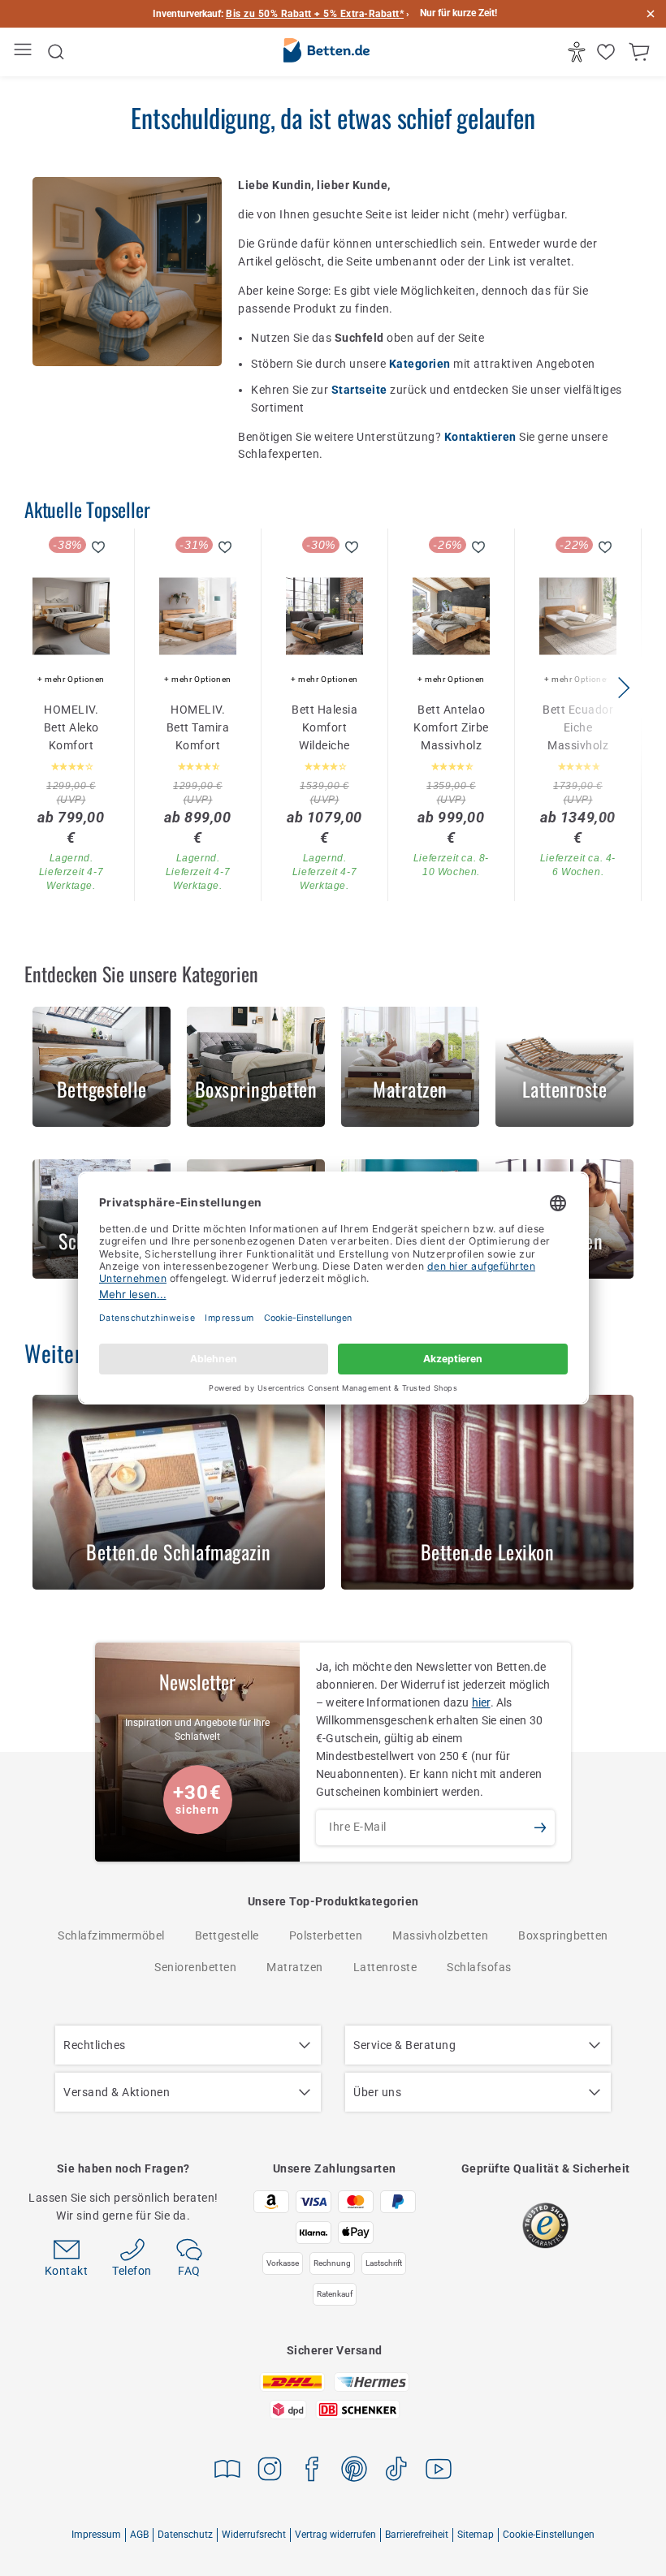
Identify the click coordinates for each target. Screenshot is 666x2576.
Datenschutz (185, 2535)
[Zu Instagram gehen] (270, 2472)
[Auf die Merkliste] (99, 547)
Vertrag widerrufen (335, 2535)
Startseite (361, 390)
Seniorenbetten (195, 1967)
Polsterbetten (326, 1935)
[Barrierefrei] (579, 52)
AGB (139, 2535)
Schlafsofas (479, 1967)
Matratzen (295, 1967)
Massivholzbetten (440, 1935)
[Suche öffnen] (56, 52)
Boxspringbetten (563, 1935)
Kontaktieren (482, 437)
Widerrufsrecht (254, 2535)
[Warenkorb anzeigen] (641, 52)
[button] (623, 688)
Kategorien (422, 364)
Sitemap (476, 2535)
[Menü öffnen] (25, 52)
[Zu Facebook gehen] (312, 2472)
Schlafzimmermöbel (111, 1935)
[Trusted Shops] (545, 2226)
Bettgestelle (227, 1935)
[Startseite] (327, 53)
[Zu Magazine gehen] (227, 2472)
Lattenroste (385, 1967)
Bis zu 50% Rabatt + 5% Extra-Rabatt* (315, 14)
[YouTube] (439, 2472)
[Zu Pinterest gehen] (354, 2472)
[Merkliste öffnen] (608, 52)
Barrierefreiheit (417, 2535)
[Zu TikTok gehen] (396, 2472)
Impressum (96, 2535)
